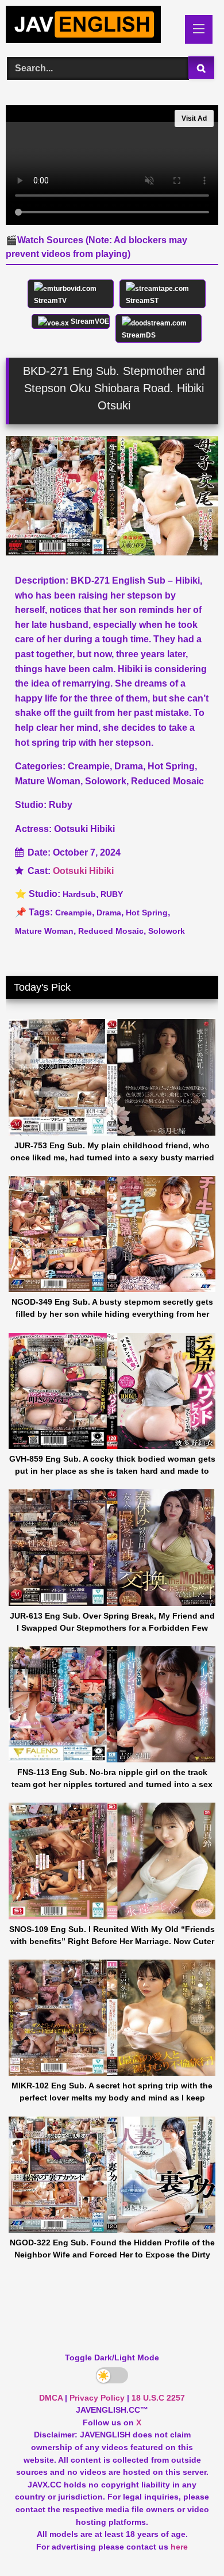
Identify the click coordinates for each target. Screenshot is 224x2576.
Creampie (74, 913)
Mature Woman (44, 931)
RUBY (112, 894)
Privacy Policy (97, 2398)
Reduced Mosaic (111, 931)
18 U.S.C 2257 (158, 2398)
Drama (109, 913)
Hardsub (79, 894)
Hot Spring (147, 913)
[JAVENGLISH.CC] (92, 26)
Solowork (167, 931)
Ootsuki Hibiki (83, 871)
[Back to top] (188, 2542)
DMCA (51, 2398)
